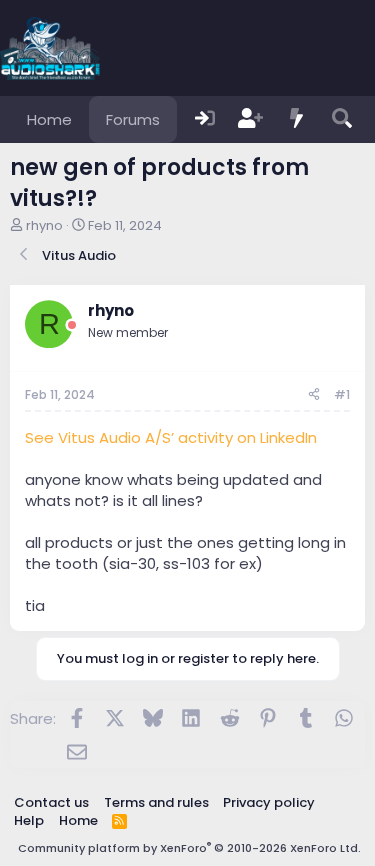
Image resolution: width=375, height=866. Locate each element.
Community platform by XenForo (189, 848)
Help (29, 820)
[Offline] (72, 325)
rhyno (44, 225)
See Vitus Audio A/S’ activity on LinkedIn (171, 437)
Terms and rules (156, 802)
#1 (342, 394)
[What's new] (297, 119)
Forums (133, 119)
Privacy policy (269, 802)
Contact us (51, 802)
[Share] (314, 395)
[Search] (342, 119)
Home (49, 119)
